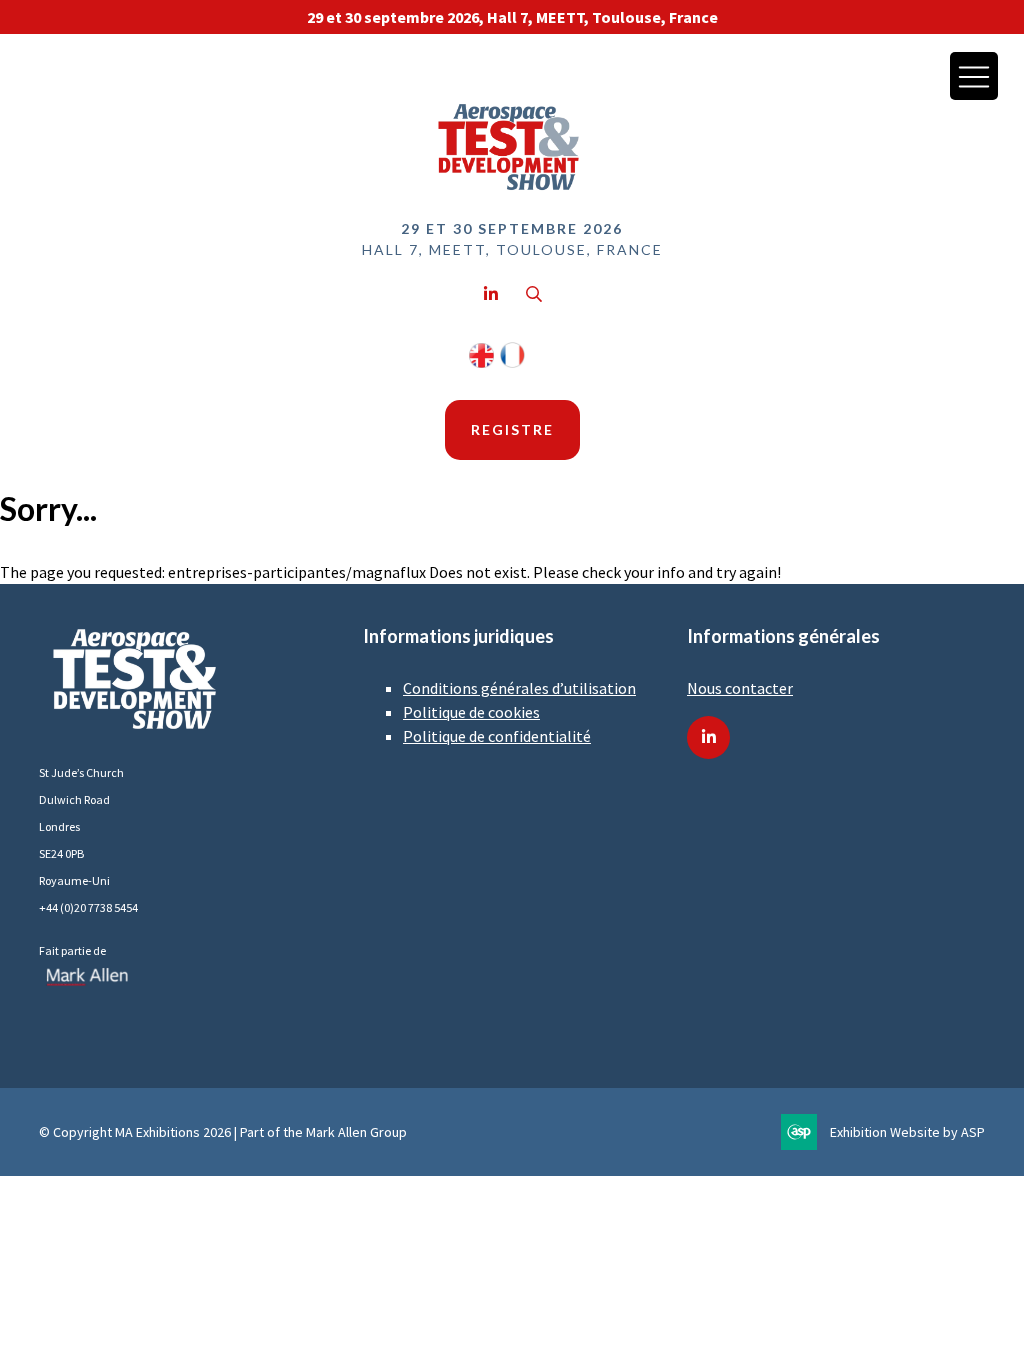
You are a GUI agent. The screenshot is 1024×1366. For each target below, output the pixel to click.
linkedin (708, 737)
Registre (512, 429)
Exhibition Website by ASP (907, 1132)
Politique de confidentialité (497, 736)
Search (533, 294)
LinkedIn (490, 294)
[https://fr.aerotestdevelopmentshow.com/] (512, 363)
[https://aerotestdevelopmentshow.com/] (481, 363)
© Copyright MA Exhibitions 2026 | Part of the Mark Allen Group (223, 1132)
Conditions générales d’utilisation (519, 688)
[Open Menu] (974, 76)
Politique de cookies (471, 712)
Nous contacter (740, 688)
